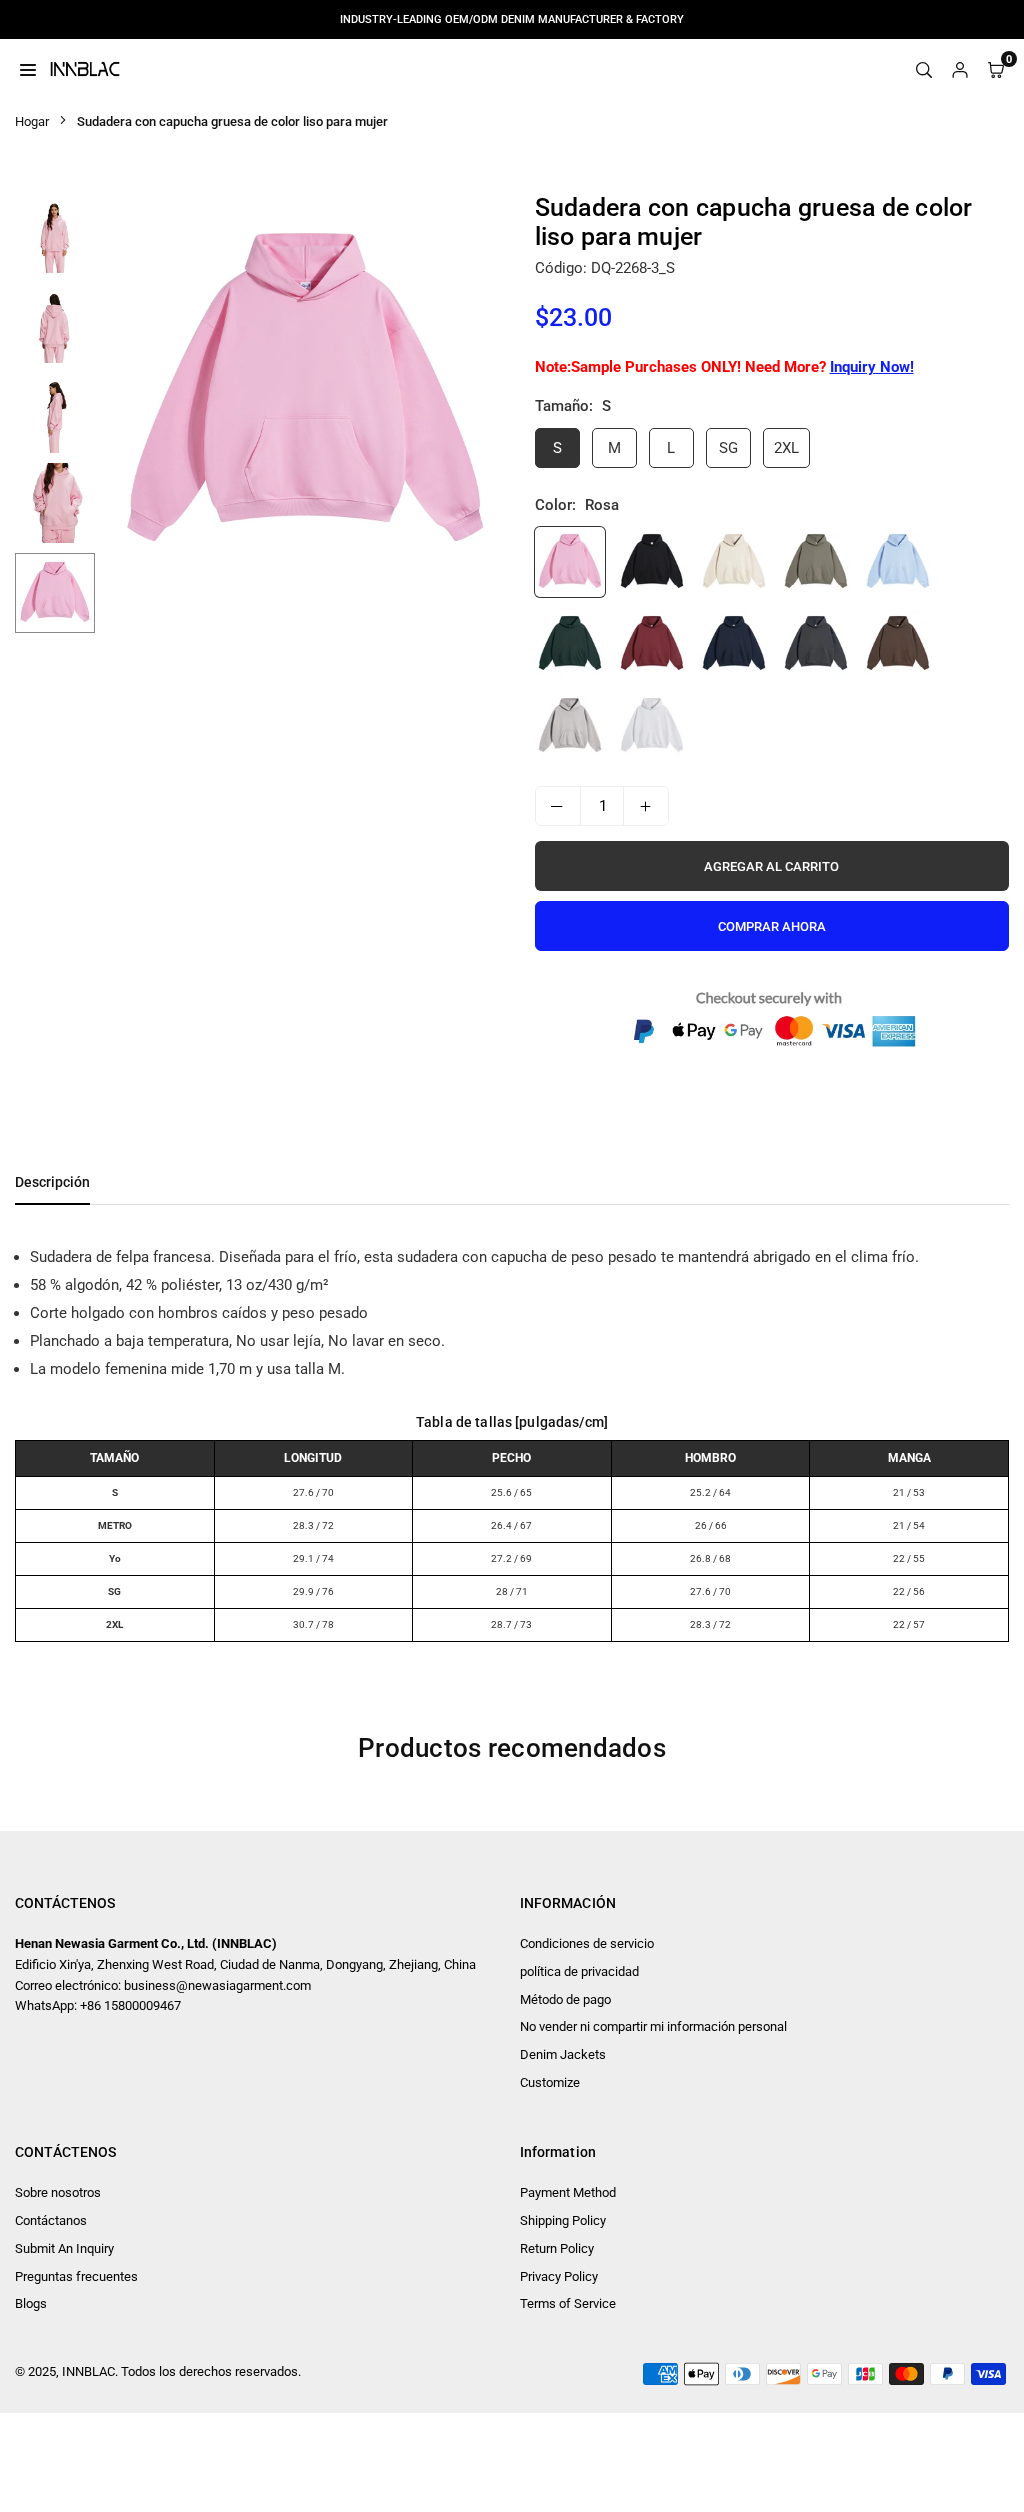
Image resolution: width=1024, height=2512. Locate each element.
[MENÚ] (28, 69)
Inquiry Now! (872, 367)
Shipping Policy (563, 2220)
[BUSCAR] (924, 69)
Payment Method (568, 2192)
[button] (477, 394)
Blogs (31, 2303)
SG (728, 448)
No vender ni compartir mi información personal (653, 2026)
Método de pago (565, 1999)
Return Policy (557, 2248)
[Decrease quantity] (558, 806)
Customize (550, 2082)
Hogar (32, 121)
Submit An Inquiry (64, 2248)
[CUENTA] (960, 69)
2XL (786, 448)
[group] (305, 393)
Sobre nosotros (58, 2192)
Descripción (52, 1182)
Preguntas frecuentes (76, 2276)
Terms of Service (568, 2303)
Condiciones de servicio (587, 1943)
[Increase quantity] (646, 806)
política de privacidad (579, 1971)
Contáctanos (51, 2220)
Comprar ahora (772, 926)
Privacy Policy (559, 2276)
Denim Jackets (563, 2054)
